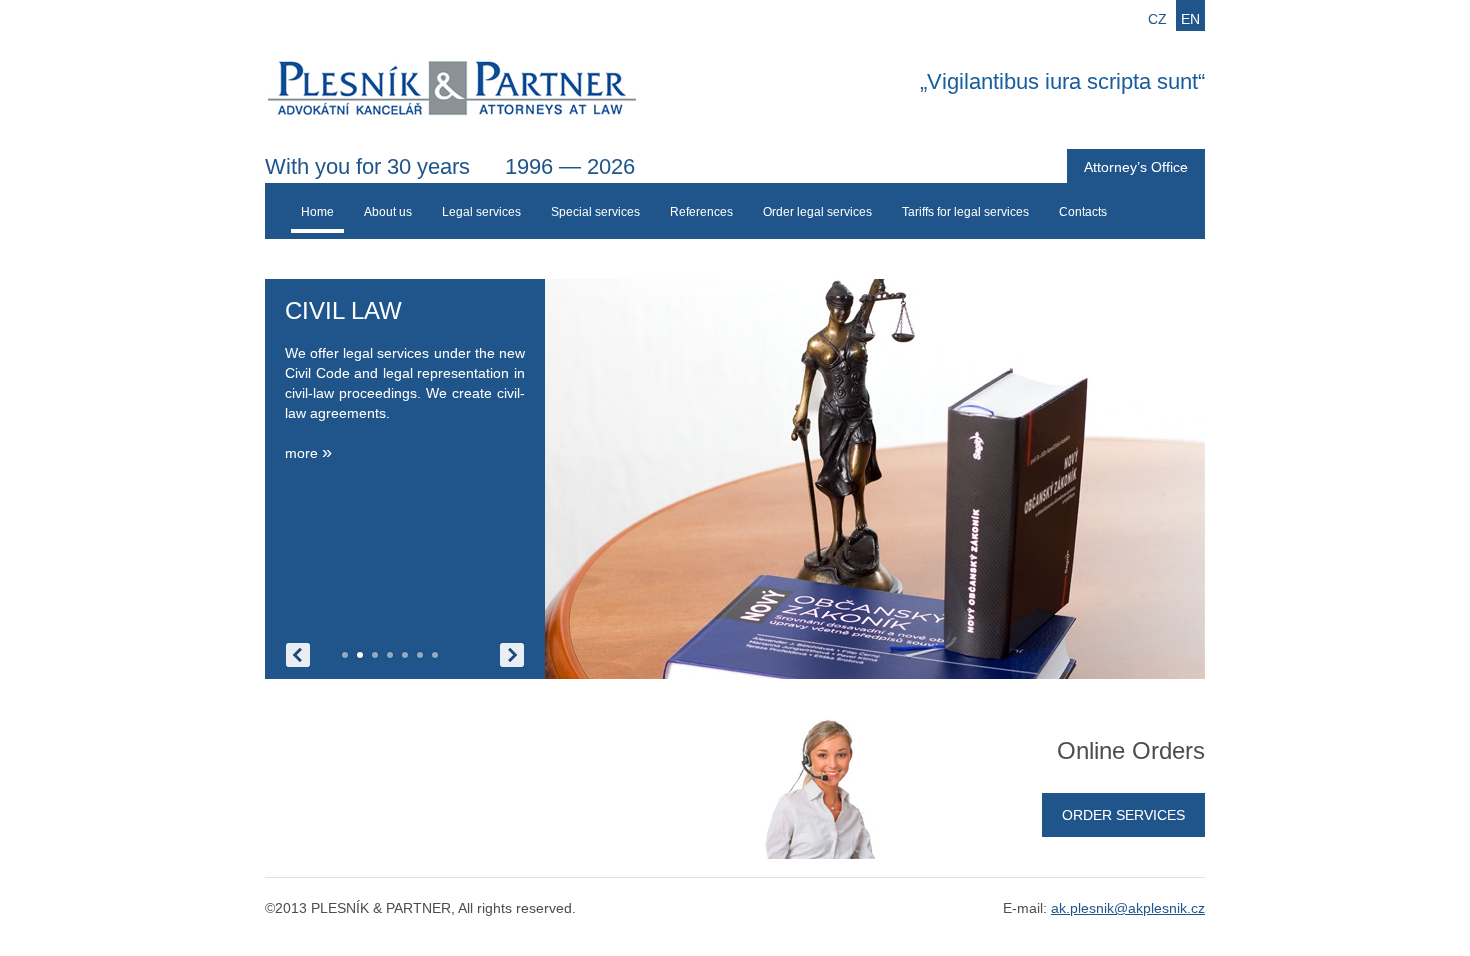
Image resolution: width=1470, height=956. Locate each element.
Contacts (1083, 212)
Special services (595, 212)
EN (1190, 19)
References (701, 212)
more (308, 453)
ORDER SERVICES (1123, 815)
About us (388, 212)
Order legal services (817, 212)
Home (317, 212)
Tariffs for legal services (965, 212)
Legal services (481, 212)
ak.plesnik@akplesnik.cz (1128, 908)
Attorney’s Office (1136, 167)
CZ (1157, 19)
